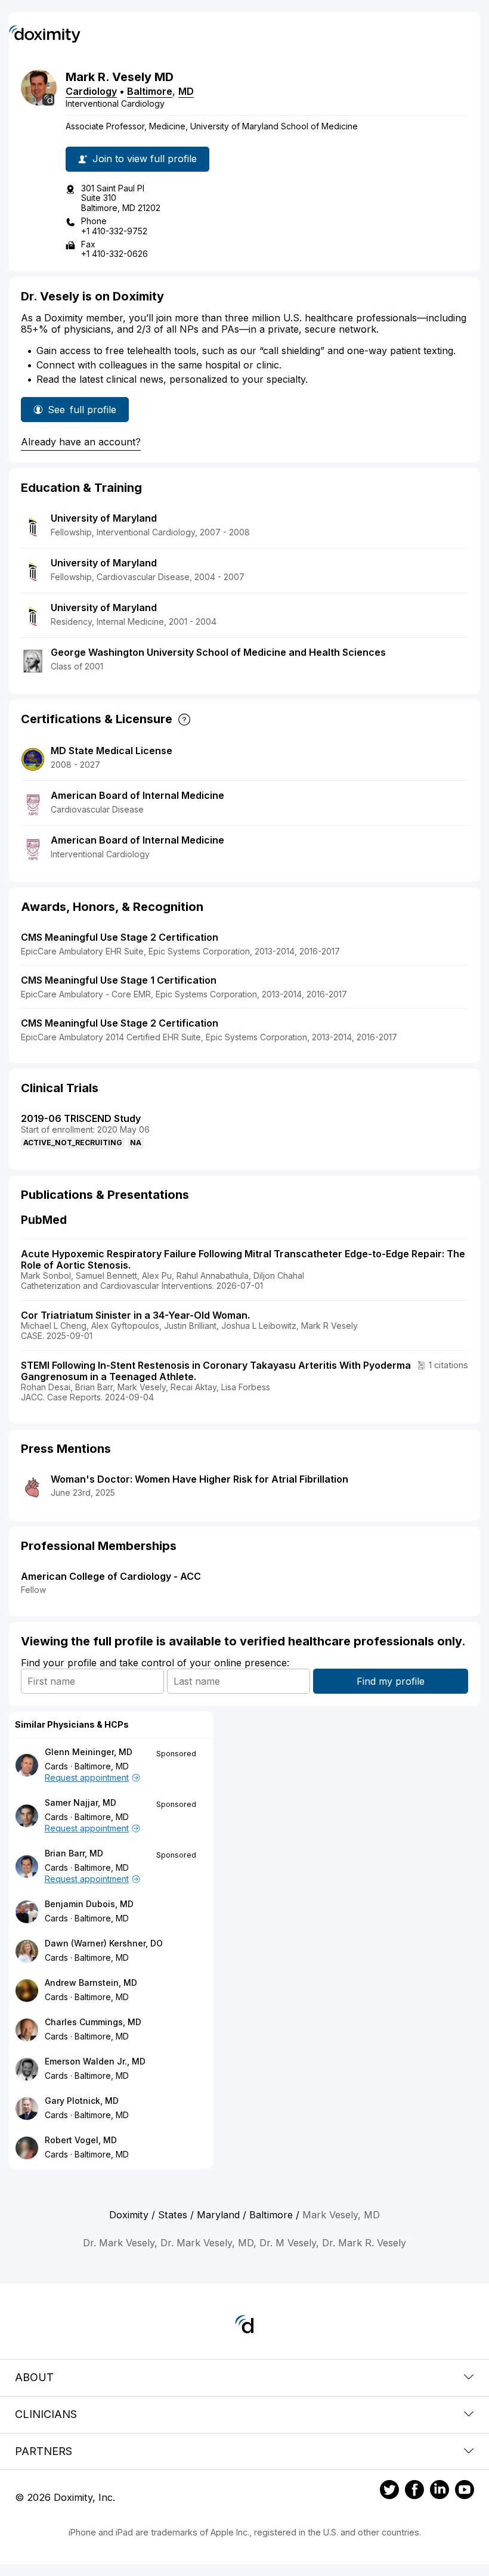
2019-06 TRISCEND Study (81, 1118)
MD (186, 91)
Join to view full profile (145, 159)
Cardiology (91, 91)
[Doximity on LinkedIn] (440, 2491)
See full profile (82, 413)
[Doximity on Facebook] (414, 2491)
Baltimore (150, 91)
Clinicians (46, 2414)
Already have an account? (81, 442)
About (34, 2377)
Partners (44, 2451)
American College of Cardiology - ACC (111, 1576)
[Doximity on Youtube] (465, 2491)
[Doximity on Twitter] (389, 2491)
